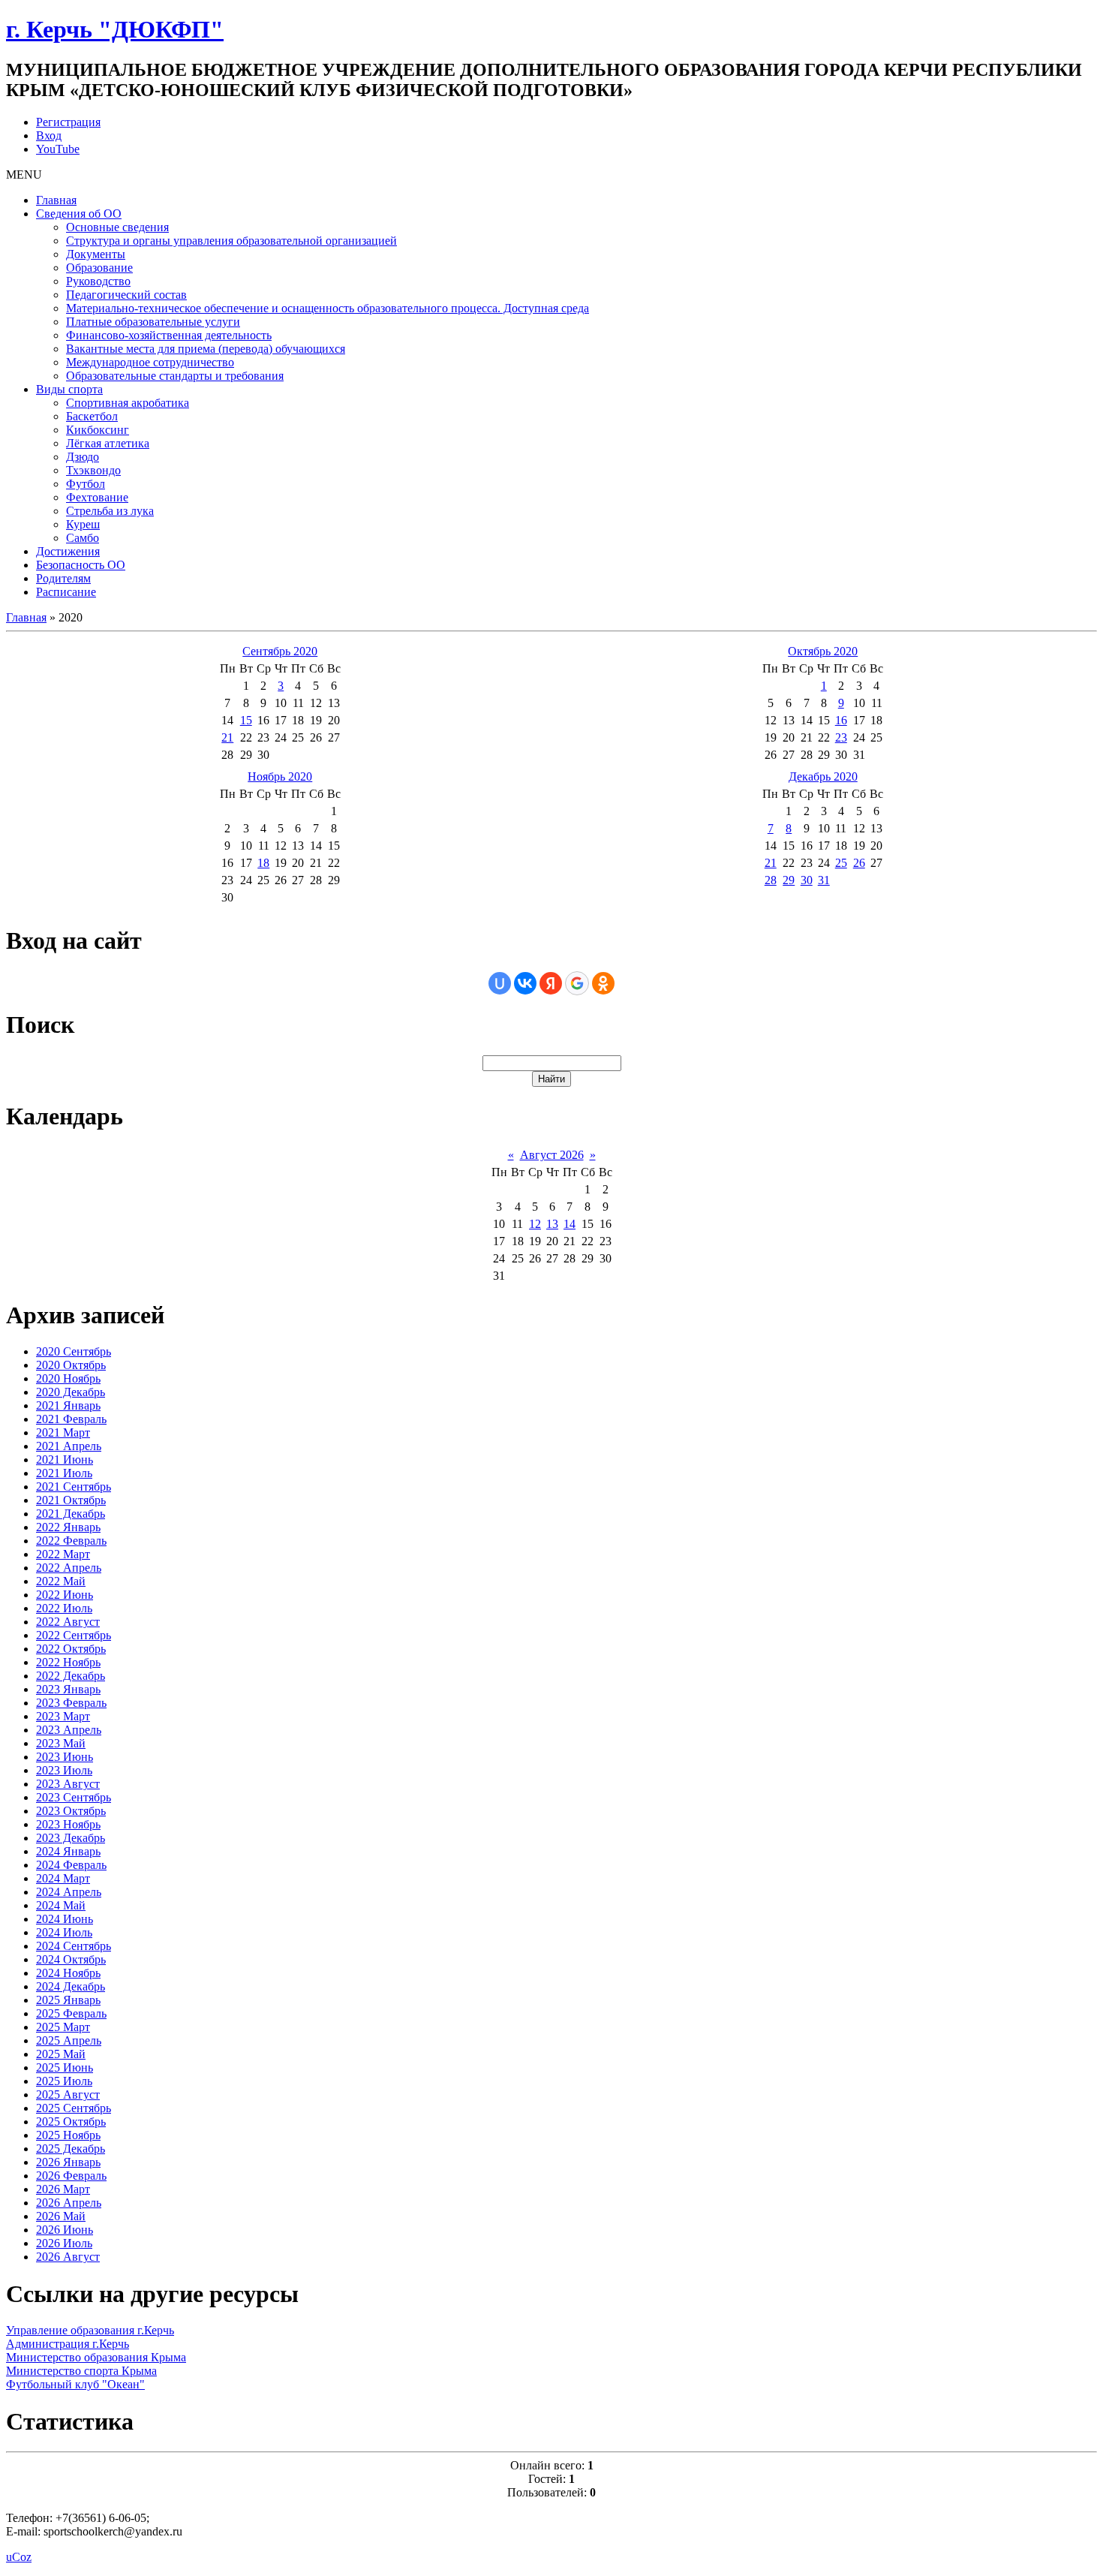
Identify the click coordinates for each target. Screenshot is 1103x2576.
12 (535, 1224)
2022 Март (63, 1554)
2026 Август (68, 2257)
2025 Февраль (71, 2013)
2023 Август (68, 1784)
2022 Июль (64, 1608)
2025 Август (68, 2095)
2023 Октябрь (71, 1811)
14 (570, 1224)
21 (227, 737)
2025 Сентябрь (74, 2108)
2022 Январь (68, 1527)
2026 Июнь (65, 2230)
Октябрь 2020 (823, 651)
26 (859, 863)
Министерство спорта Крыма (81, 2371)
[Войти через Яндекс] (551, 983)
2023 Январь (68, 1689)
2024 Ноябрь (68, 1973)
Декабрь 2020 (823, 776)
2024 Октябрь (71, 1959)
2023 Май (61, 1743)
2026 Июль (64, 2243)
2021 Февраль (71, 1419)
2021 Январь (68, 1405)
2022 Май (61, 1581)
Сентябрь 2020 (280, 651)
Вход (49, 135)
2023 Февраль (71, 1703)
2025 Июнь (65, 2067)
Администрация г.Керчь (68, 2344)
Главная (26, 617)
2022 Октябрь (71, 1649)
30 (807, 880)
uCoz (19, 2557)
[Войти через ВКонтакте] (525, 983)
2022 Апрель (69, 1568)
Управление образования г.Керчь (90, 2330)
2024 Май (61, 1905)
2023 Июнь (65, 1757)
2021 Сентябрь (74, 1487)
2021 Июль (64, 1473)
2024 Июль (64, 1932)
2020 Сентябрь (74, 1351)
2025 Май (61, 2054)
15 (246, 720)
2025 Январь (68, 2000)
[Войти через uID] (500, 983)
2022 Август (68, 1622)
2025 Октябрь (71, 2122)
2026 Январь (68, 2162)
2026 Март (63, 2189)
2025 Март (63, 2027)
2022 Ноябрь (68, 1662)
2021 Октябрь (71, 1500)
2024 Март (63, 1878)
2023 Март (63, 1716)
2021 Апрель (69, 1446)
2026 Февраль (71, 2176)
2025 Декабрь (71, 2149)
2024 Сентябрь (74, 1946)
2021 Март (63, 1432)
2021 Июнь (65, 1460)
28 (771, 880)
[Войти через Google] (577, 983)
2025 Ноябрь (68, 2135)
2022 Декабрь (71, 1676)
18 (263, 863)
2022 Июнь (65, 1595)
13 (552, 1224)
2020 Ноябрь (68, 1378)
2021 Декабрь (71, 1514)
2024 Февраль (71, 1865)
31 (824, 880)
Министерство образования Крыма (96, 2357)
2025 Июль (64, 2081)
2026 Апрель (69, 2203)
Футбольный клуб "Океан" (75, 2384)
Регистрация (68, 122)
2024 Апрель (69, 1892)
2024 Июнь (65, 1919)
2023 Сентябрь (74, 1797)
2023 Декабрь (71, 1838)
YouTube (58, 149)
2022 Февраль (71, 1541)
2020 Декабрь (71, 1392)
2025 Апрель (69, 2040)
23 (841, 737)
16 (841, 720)
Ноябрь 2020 (280, 776)
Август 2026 (552, 1155)
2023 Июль (64, 1770)
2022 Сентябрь (74, 1635)
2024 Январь (68, 1851)
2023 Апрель (69, 1730)
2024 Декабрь (71, 1986)
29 (789, 880)
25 (841, 863)
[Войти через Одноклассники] (603, 983)
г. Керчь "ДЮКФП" (115, 29)
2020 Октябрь (71, 1365)
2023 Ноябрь (68, 1824)
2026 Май (61, 2216)
